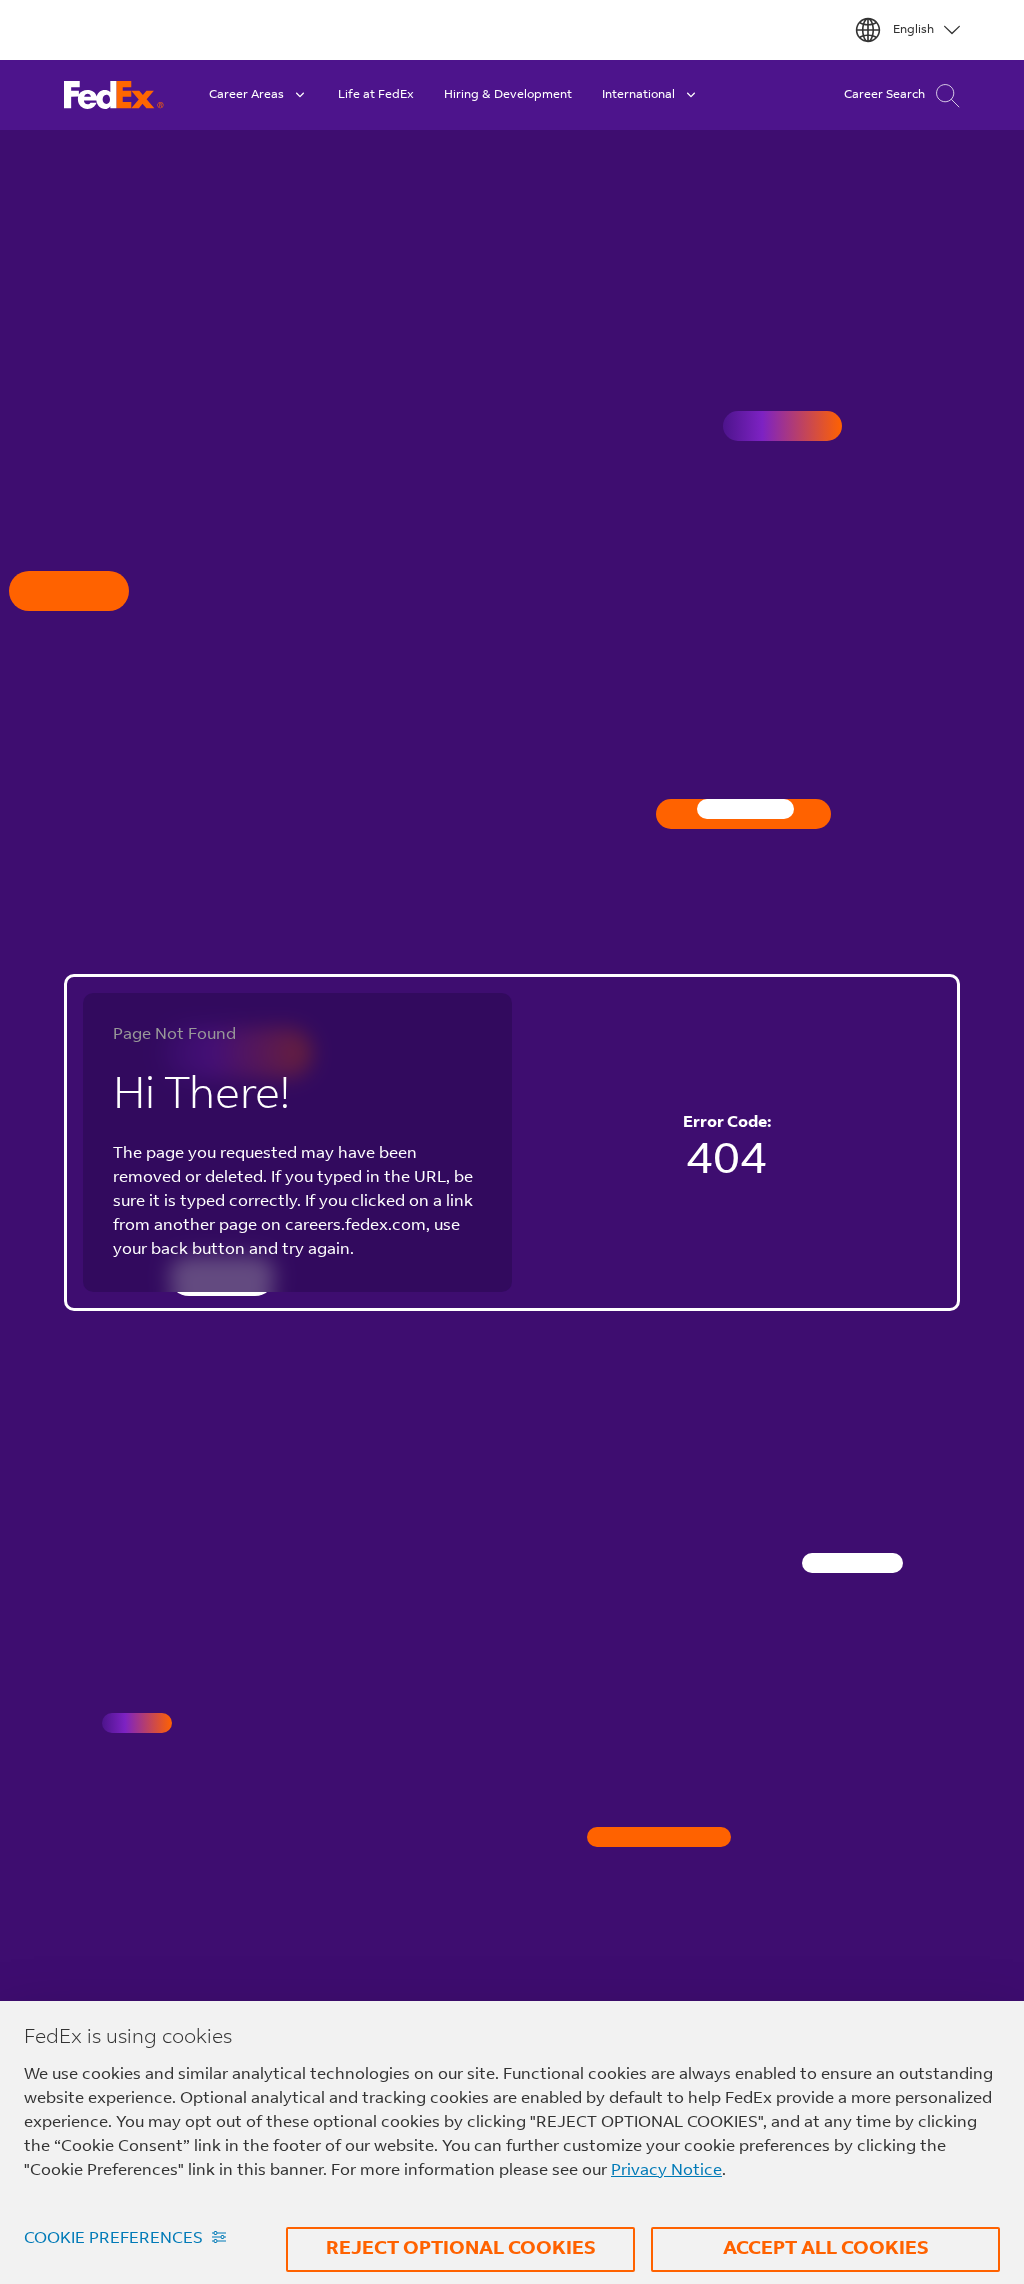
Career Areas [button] (246, 95)
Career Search (884, 95)
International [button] (638, 95)
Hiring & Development (508, 95)
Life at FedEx (376, 95)
